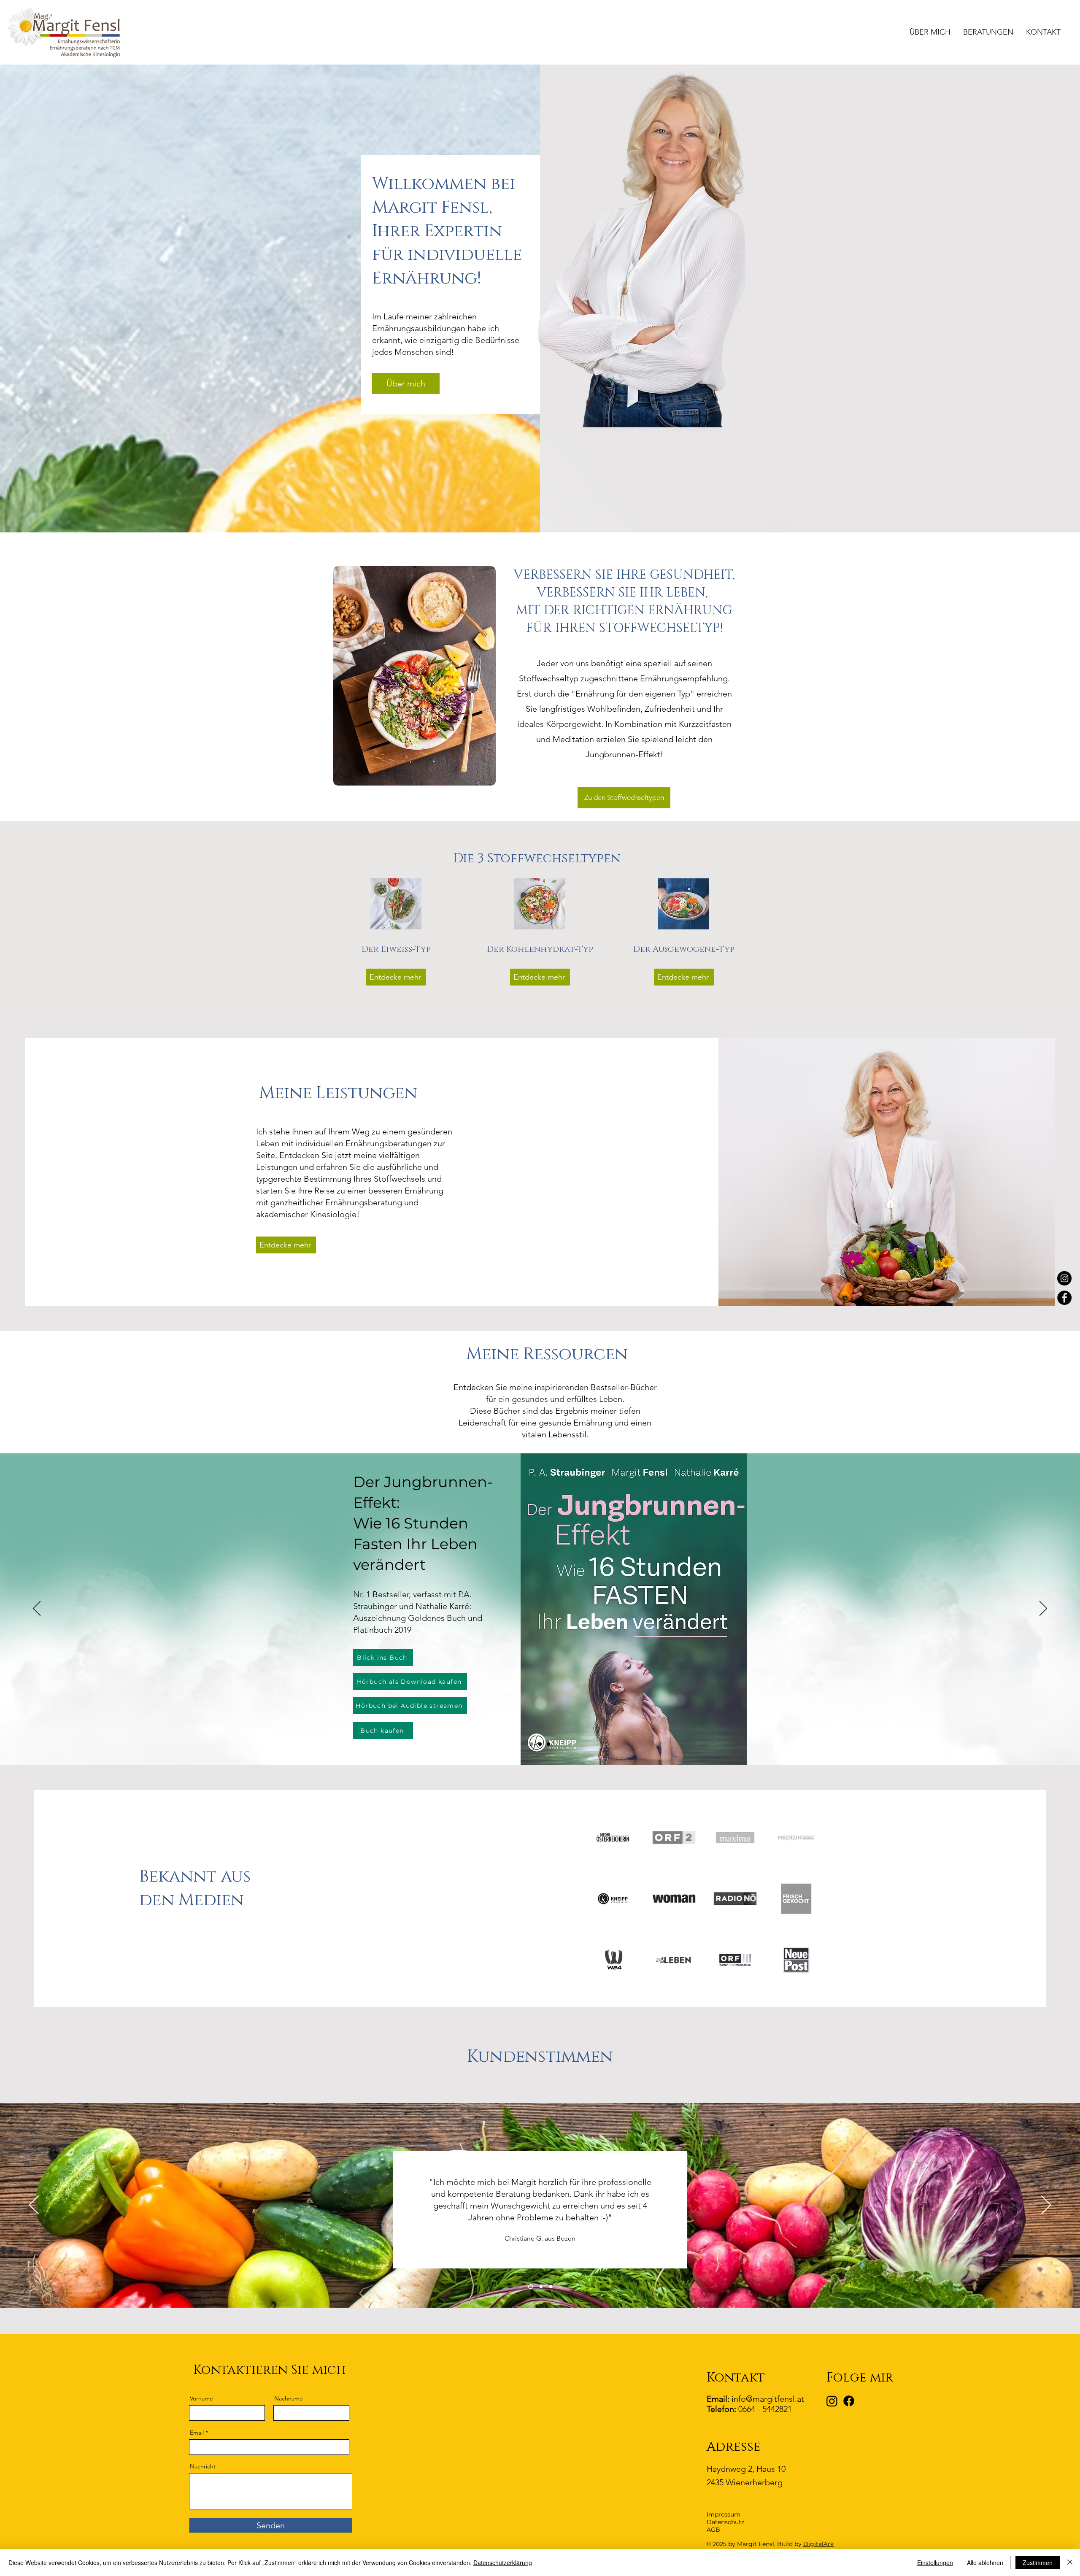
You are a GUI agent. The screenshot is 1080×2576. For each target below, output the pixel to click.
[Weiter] (1043, 1609)
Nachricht (203, 2466)
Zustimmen (1038, 2562)
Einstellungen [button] (935, 2562)
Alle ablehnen (985, 2562)
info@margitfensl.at (768, 2399)
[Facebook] (1064, 1298)
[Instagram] (1064, 1278)
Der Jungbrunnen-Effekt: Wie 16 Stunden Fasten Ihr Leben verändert (423, 1523)
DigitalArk (818, 2544)
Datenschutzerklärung (503, 2562)
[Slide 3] (548, 1744)
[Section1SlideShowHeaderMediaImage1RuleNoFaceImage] (531, 2287)
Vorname (201, 2398)
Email (197, 2433)
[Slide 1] (532, 1744)
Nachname (289, 2398)
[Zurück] (37, 1609)
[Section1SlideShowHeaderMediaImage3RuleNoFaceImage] (551, 2287)
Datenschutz (725, 2522)
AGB (713, 2530)
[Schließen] (1070, 2562)
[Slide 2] (540, 1744)
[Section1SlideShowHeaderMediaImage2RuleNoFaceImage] (541, 2287)
